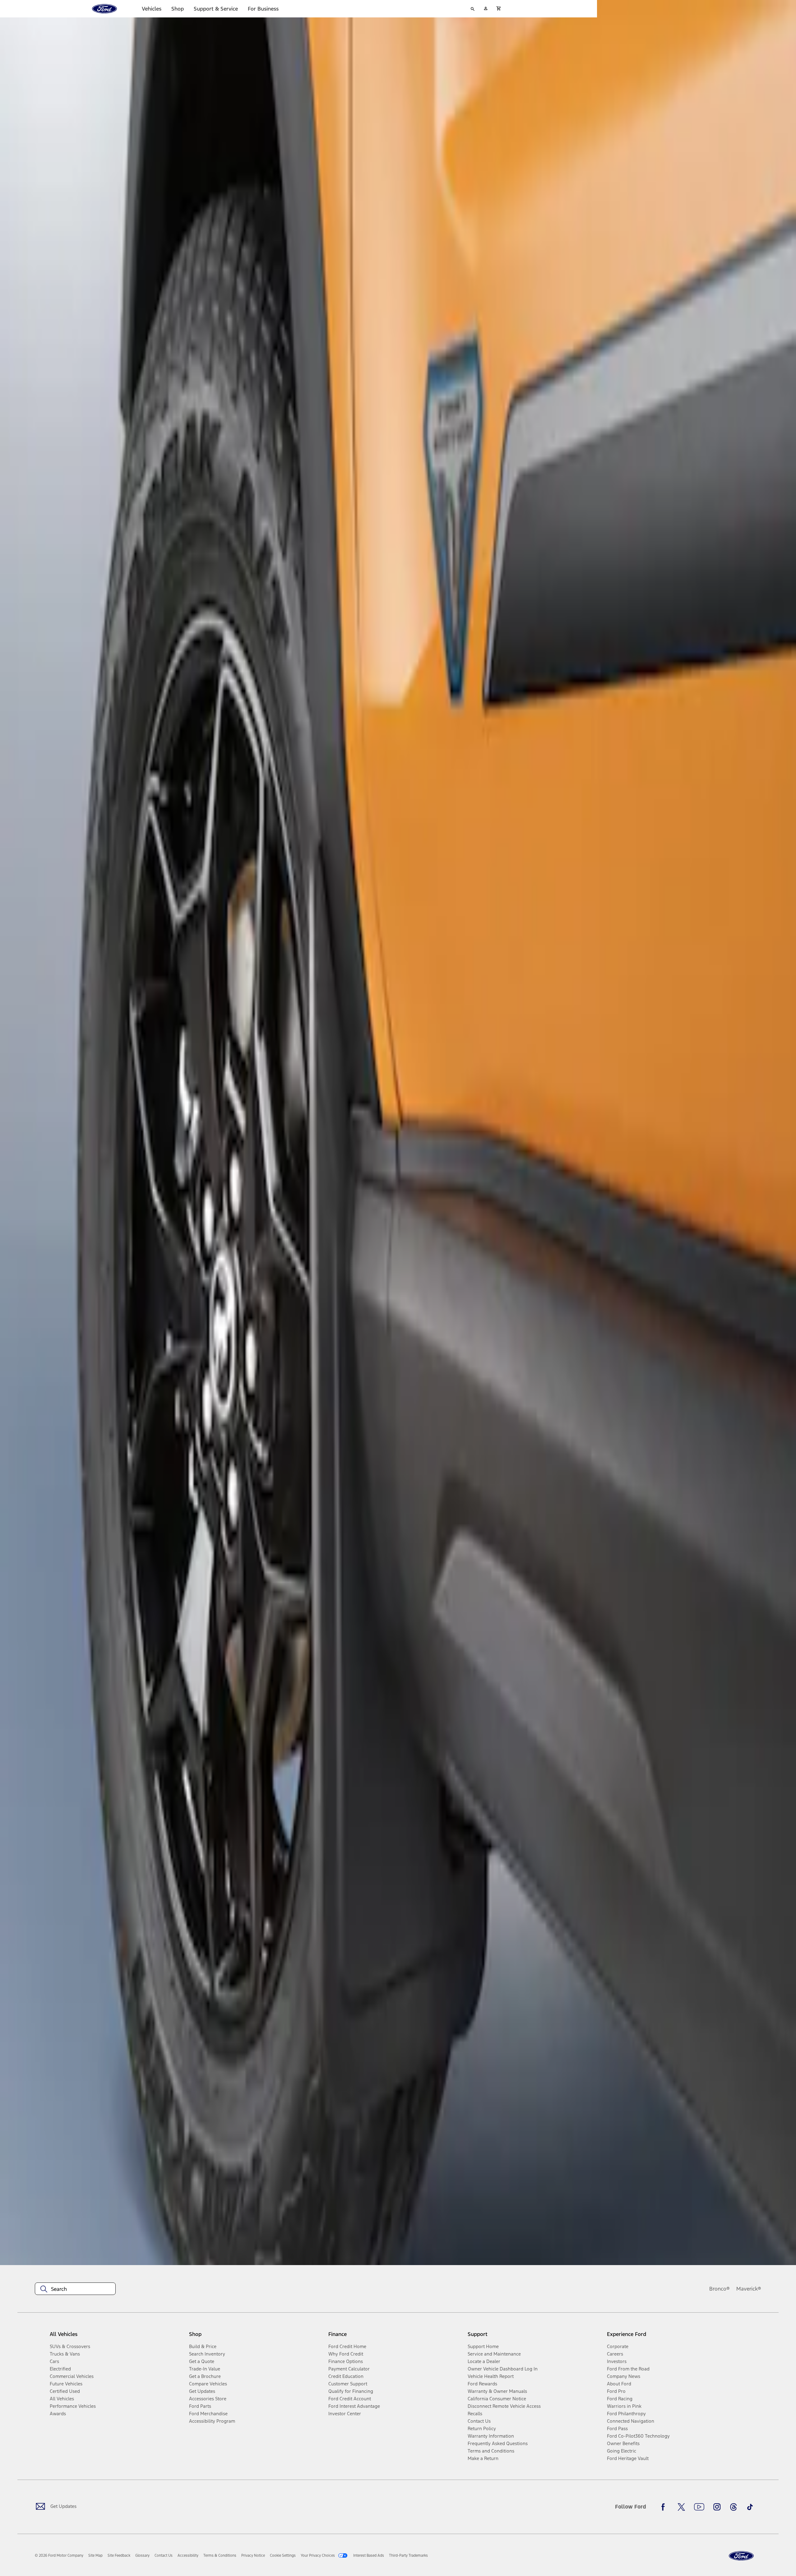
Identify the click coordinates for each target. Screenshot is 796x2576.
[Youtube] (699, 2507)
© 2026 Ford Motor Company (59, 2555)
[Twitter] (681, 2507)
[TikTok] (750, 2507)
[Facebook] (665, 2507)
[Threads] (734, 2507)
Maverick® (749, 2289)
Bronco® (720, 2289)
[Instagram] (717, 2507)
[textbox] (75, 2289)
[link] (95, 2555)
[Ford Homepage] (741, 2556)
